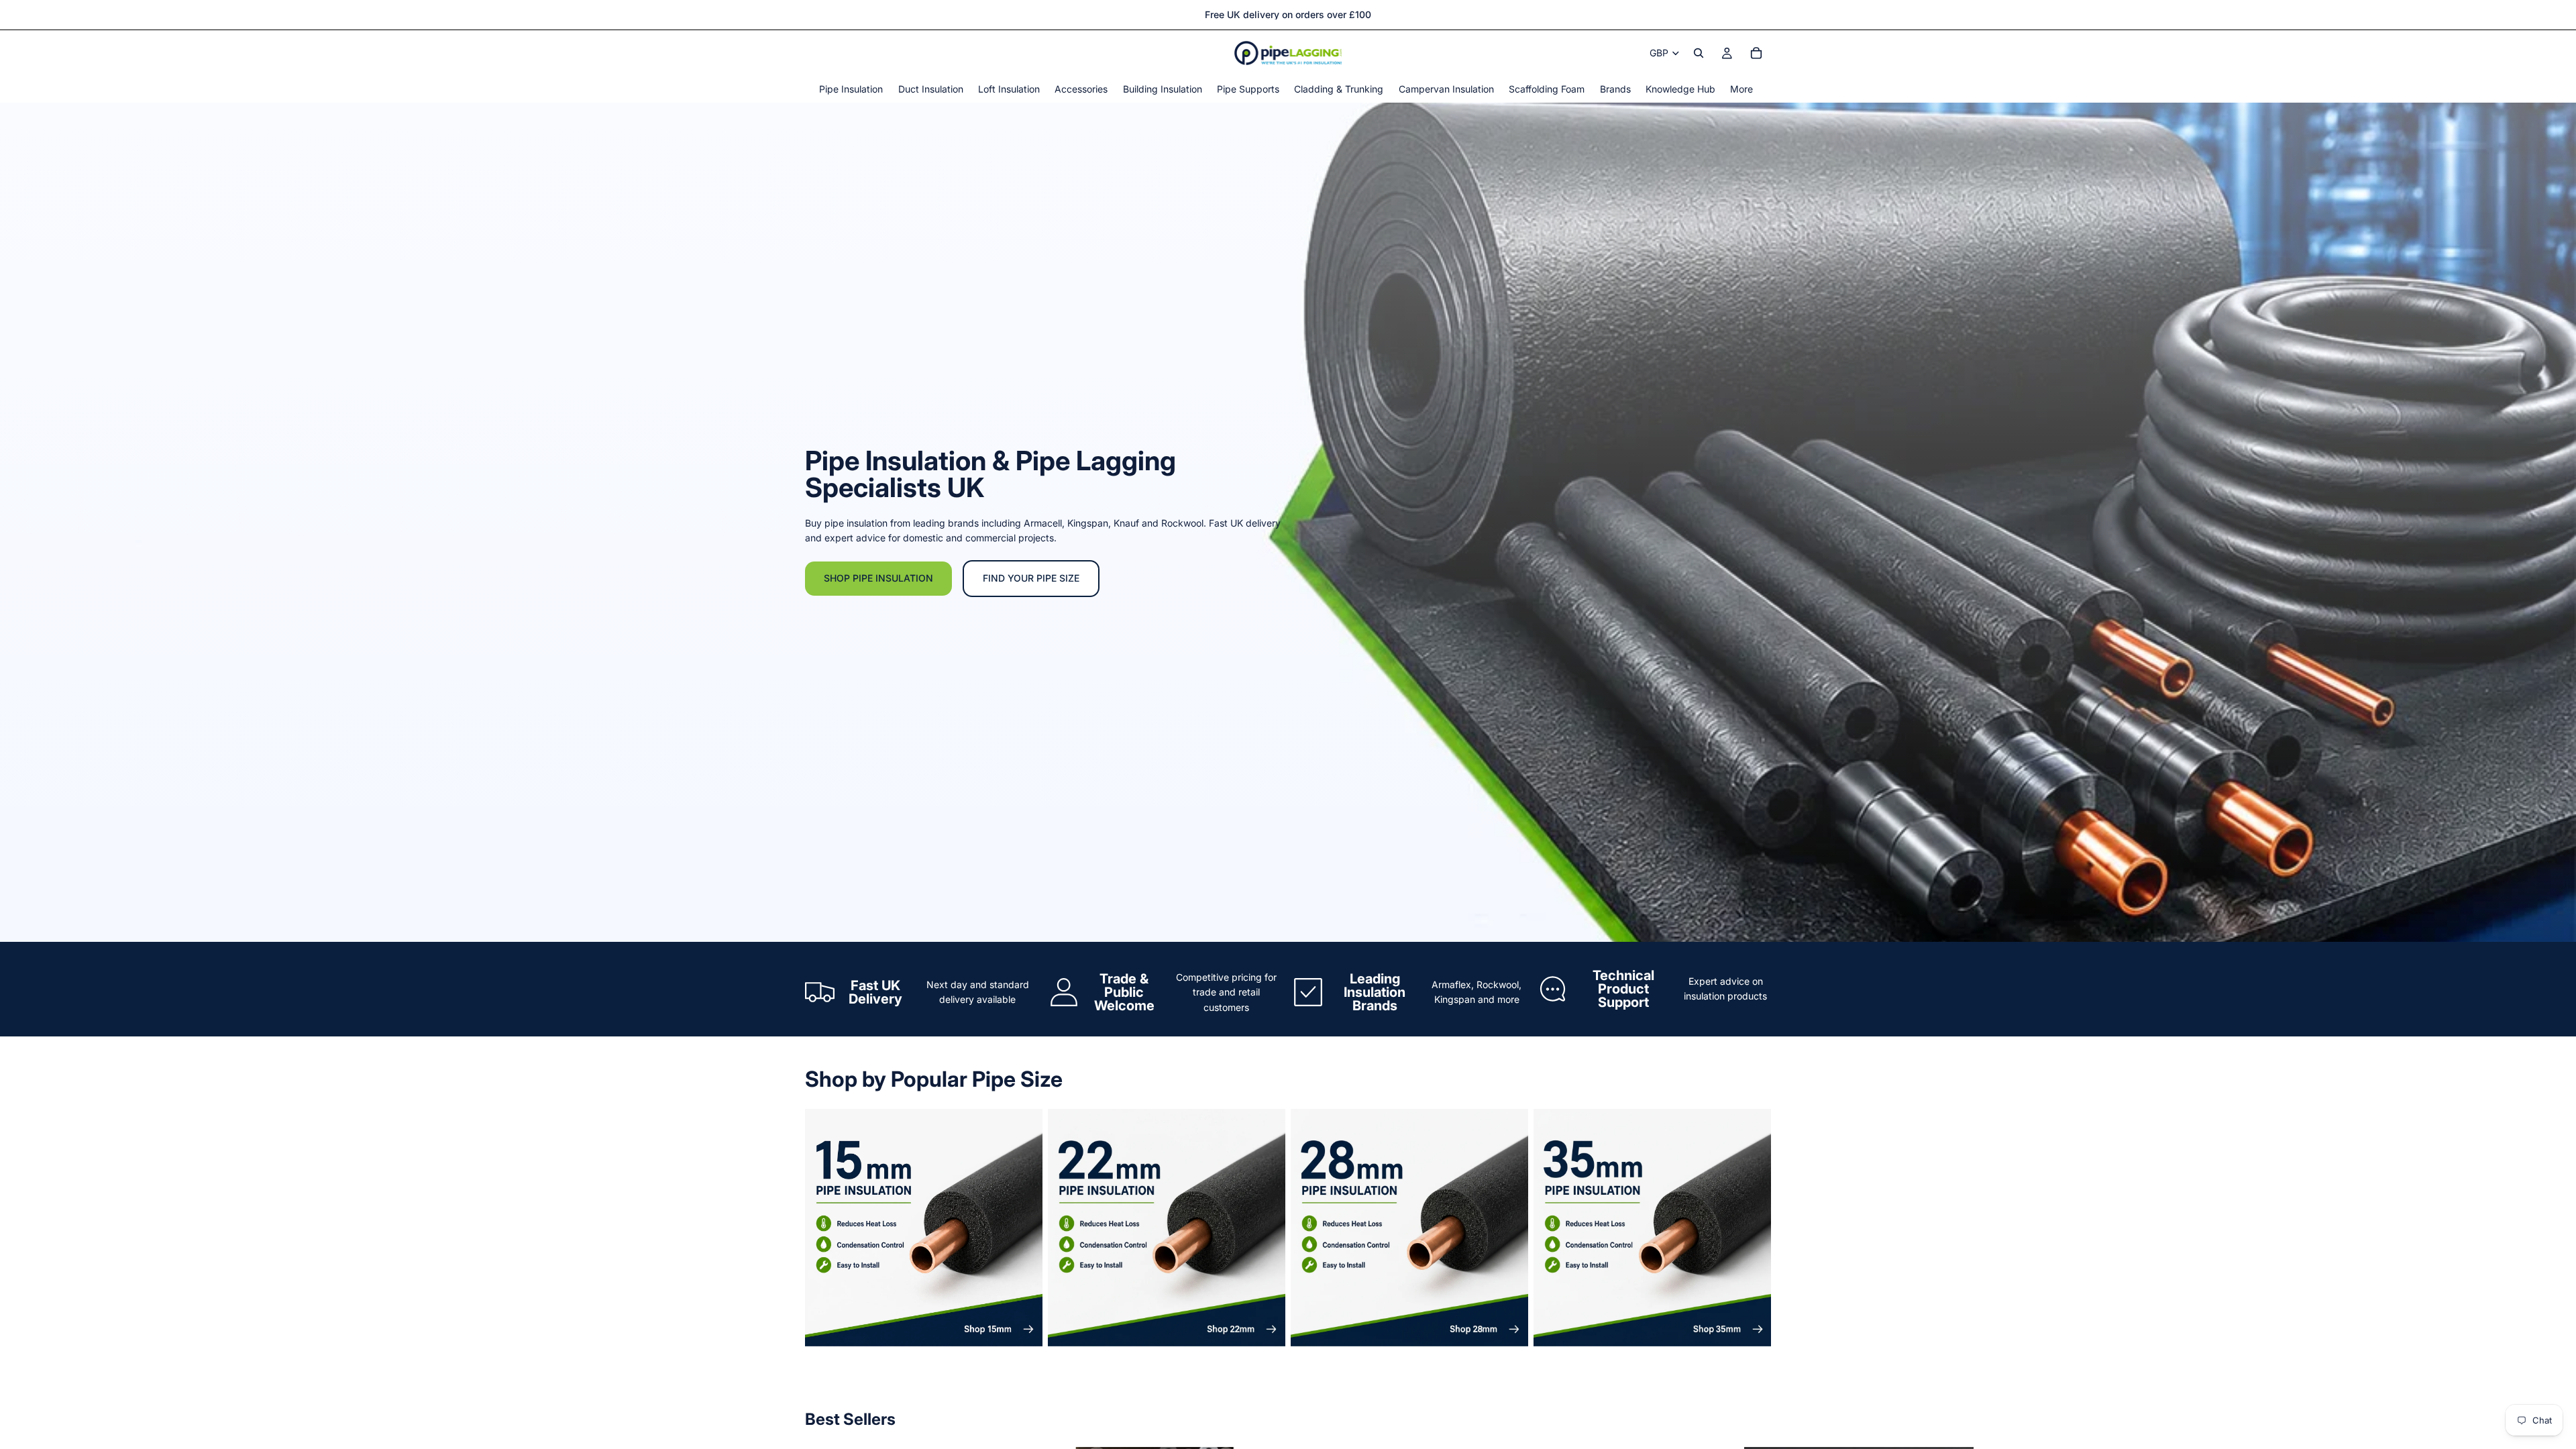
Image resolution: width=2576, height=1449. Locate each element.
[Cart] (1756, 53)
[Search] (1699, 53)
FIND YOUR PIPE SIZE (1031, 578)
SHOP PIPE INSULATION (878, 578)
